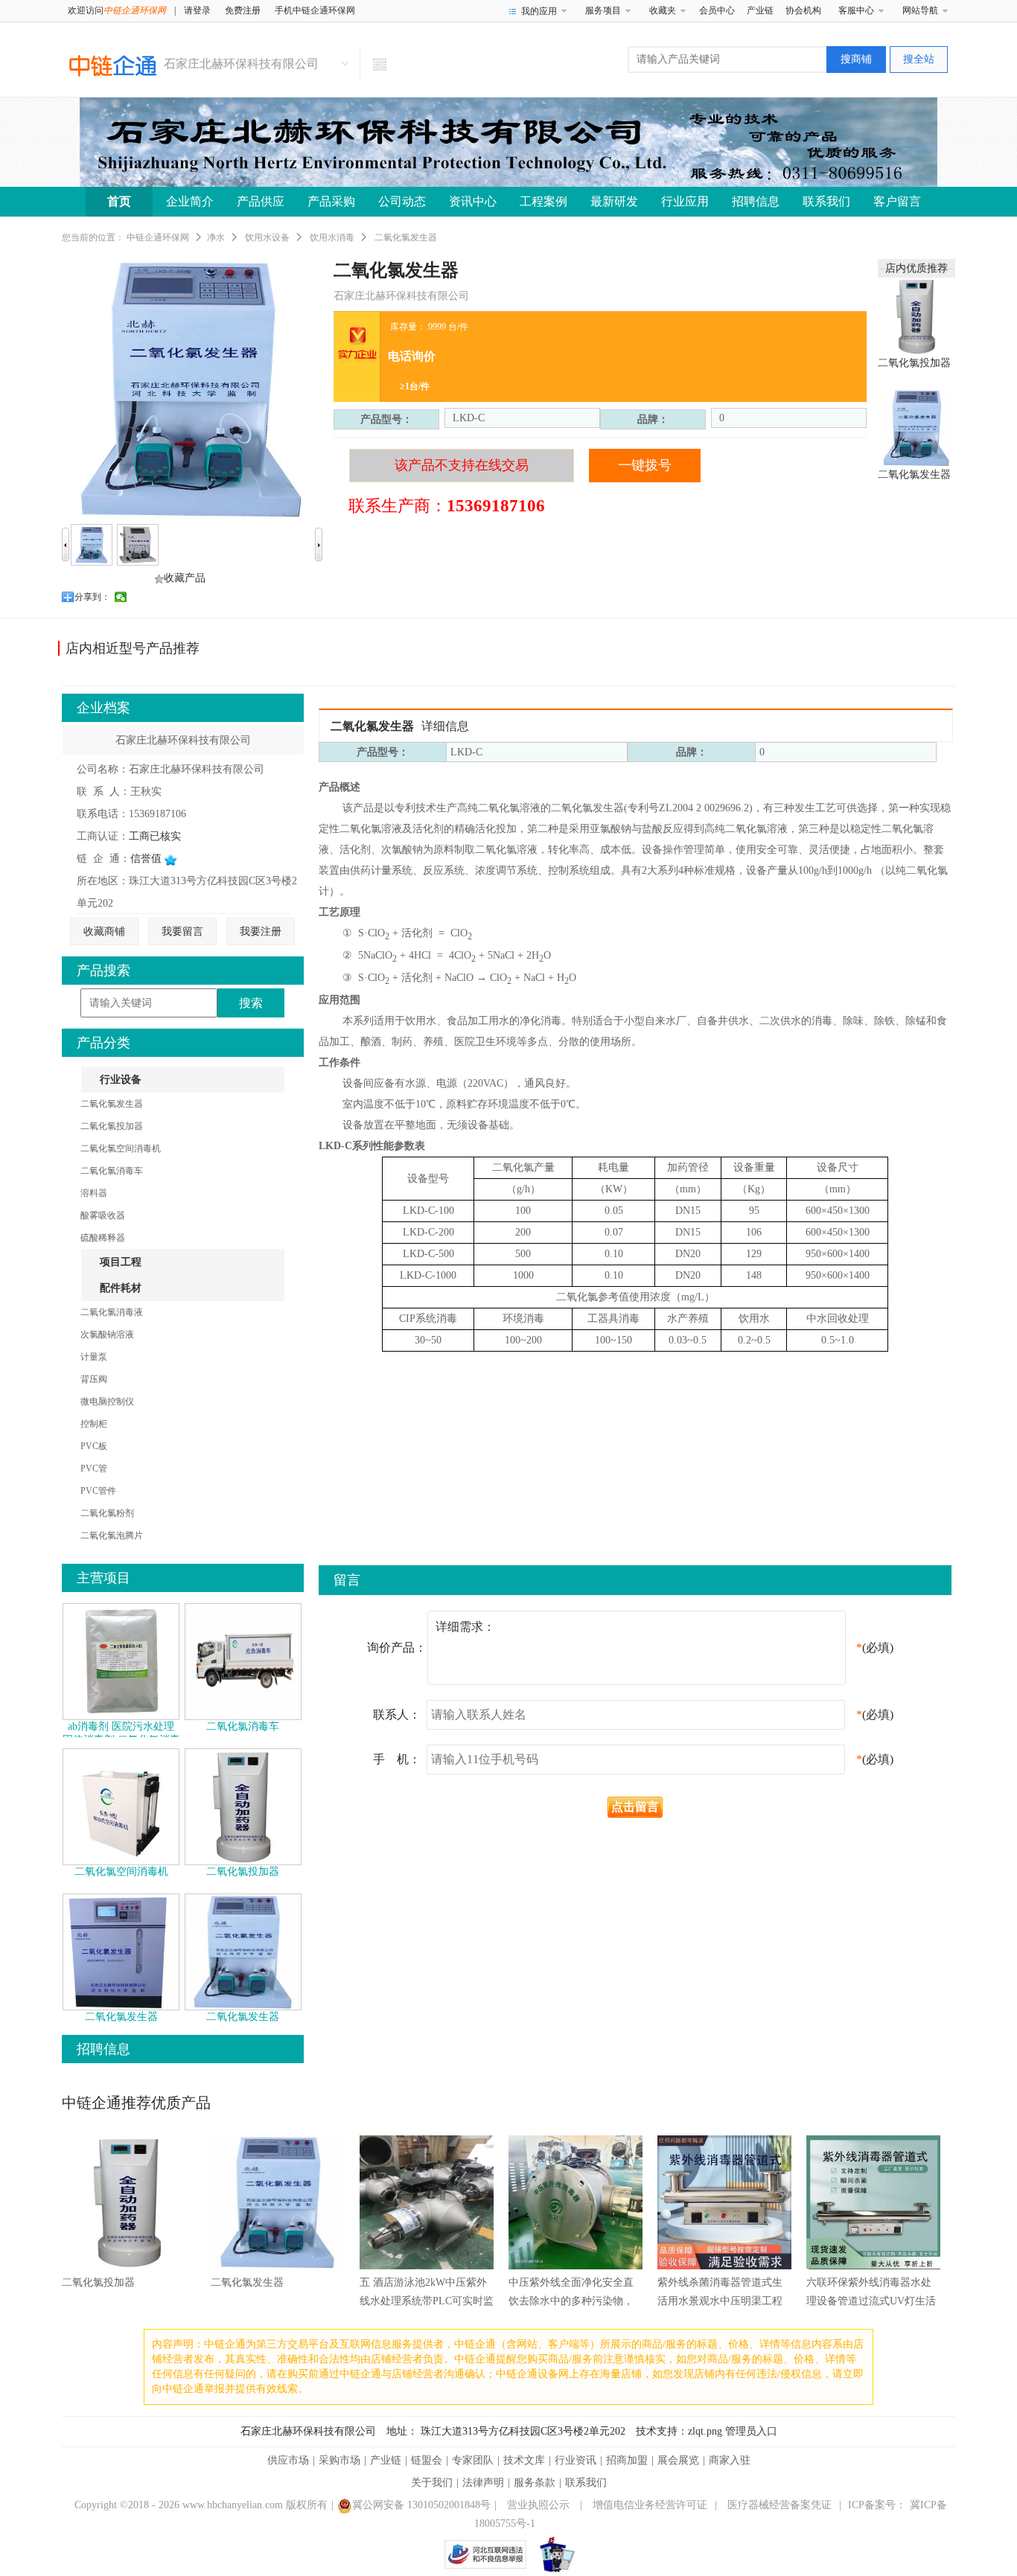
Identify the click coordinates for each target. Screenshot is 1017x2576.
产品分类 (103, 1043)
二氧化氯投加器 (914, 363)
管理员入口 (751, 2431)
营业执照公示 (538, 2505)
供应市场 (288, 2460)
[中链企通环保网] (113, 65)
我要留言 (182, 931)
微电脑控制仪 (107, 1402)
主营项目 (103, 1578)
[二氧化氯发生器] (916, 427)
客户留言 (897, 201)
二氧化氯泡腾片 (112, 1535)
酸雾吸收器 (103, 1215)
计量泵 (94, 1357)
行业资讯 (576, 2460)
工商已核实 (155, 836)
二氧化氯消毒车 (112, 1171)
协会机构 (803, 10)
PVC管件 (98, 1491)
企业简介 (190, 201)
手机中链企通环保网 (315, 10)
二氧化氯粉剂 (107, 1513)
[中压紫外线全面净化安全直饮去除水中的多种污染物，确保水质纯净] (576, 2203)
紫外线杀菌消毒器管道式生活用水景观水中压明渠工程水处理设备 (720, 2301)
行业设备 (121, 1080)
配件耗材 (121, 1288)
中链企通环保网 (158, 237)
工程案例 (543, 201)
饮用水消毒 (332, 237)
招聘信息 (756, 201)
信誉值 (147, 859)
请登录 (197, 10)
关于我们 (432, 2483)
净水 (216, 237)
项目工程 (121, 1262)
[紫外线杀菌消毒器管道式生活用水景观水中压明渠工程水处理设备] (724, 2203)
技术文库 (524, 2460)
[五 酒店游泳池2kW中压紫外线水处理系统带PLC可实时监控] (427, 2203)
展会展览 (678, 2460)
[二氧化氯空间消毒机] (121, 1806)
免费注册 (243, 10)
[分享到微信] (121, 597)
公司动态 (402, 201)
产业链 (760, 10)
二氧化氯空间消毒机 (121, 1148)
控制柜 (94, 1424)
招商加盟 (627, 2460)
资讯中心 (473, 201)
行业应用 (685, 201)
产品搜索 (103, 971)
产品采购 (331, 201)
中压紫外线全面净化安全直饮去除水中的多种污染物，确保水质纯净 (571, 2301)
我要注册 (261, 931)
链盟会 (427, 2460)
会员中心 (717, 10)
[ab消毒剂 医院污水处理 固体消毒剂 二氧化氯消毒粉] (121, 1661)
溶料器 (94, 1193)
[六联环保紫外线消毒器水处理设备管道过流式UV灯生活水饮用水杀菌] (873, 2203)
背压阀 (94, 1379)
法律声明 (483, 2483)
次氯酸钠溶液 (107, 1335)
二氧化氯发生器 (914, 474)
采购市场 (339, 2460)
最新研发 (614, 201)
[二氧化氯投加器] (916, 315)
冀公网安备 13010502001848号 (421, 2505)
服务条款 (535, 2483)
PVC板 (94, 1446)
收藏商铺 (104, 931)
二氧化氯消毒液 (112, 1312)
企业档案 (103, 708)
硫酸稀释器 (103, 1238)
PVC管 (94, 1468)
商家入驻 (730, 2460)
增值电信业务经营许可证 (650, 2505)
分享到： (92, 597)
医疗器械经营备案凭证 (780, 2505)
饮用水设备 (267, 237)
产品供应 (261, 201)
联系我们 (826, 201)
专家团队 (473, 2460)
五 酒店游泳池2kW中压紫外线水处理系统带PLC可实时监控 (427, 2301)
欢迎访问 (117, 10)
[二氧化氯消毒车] (243, 1661)
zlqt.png (705, 2431)
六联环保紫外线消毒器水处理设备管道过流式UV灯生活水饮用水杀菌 (871, 2301)
